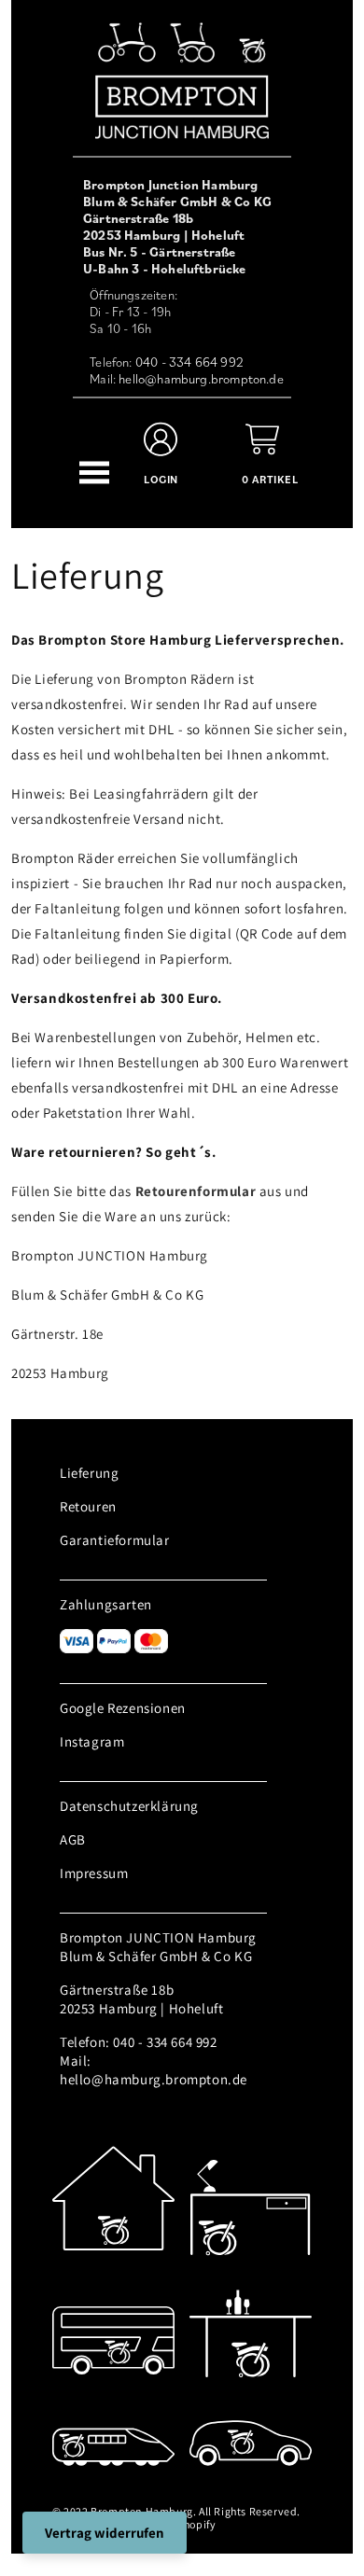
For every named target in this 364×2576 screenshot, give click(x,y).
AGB (73, 1839)
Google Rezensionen (123, 1708)
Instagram (92, 1741)
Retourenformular (196, 1191)
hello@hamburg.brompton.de (201, 379)
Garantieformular (115, 1540)
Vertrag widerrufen (105, 2533)
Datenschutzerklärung (129, 1806)
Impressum (94, 1873)
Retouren (88, 1506)
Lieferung (89, 1473)
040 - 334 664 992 (189, 362)
